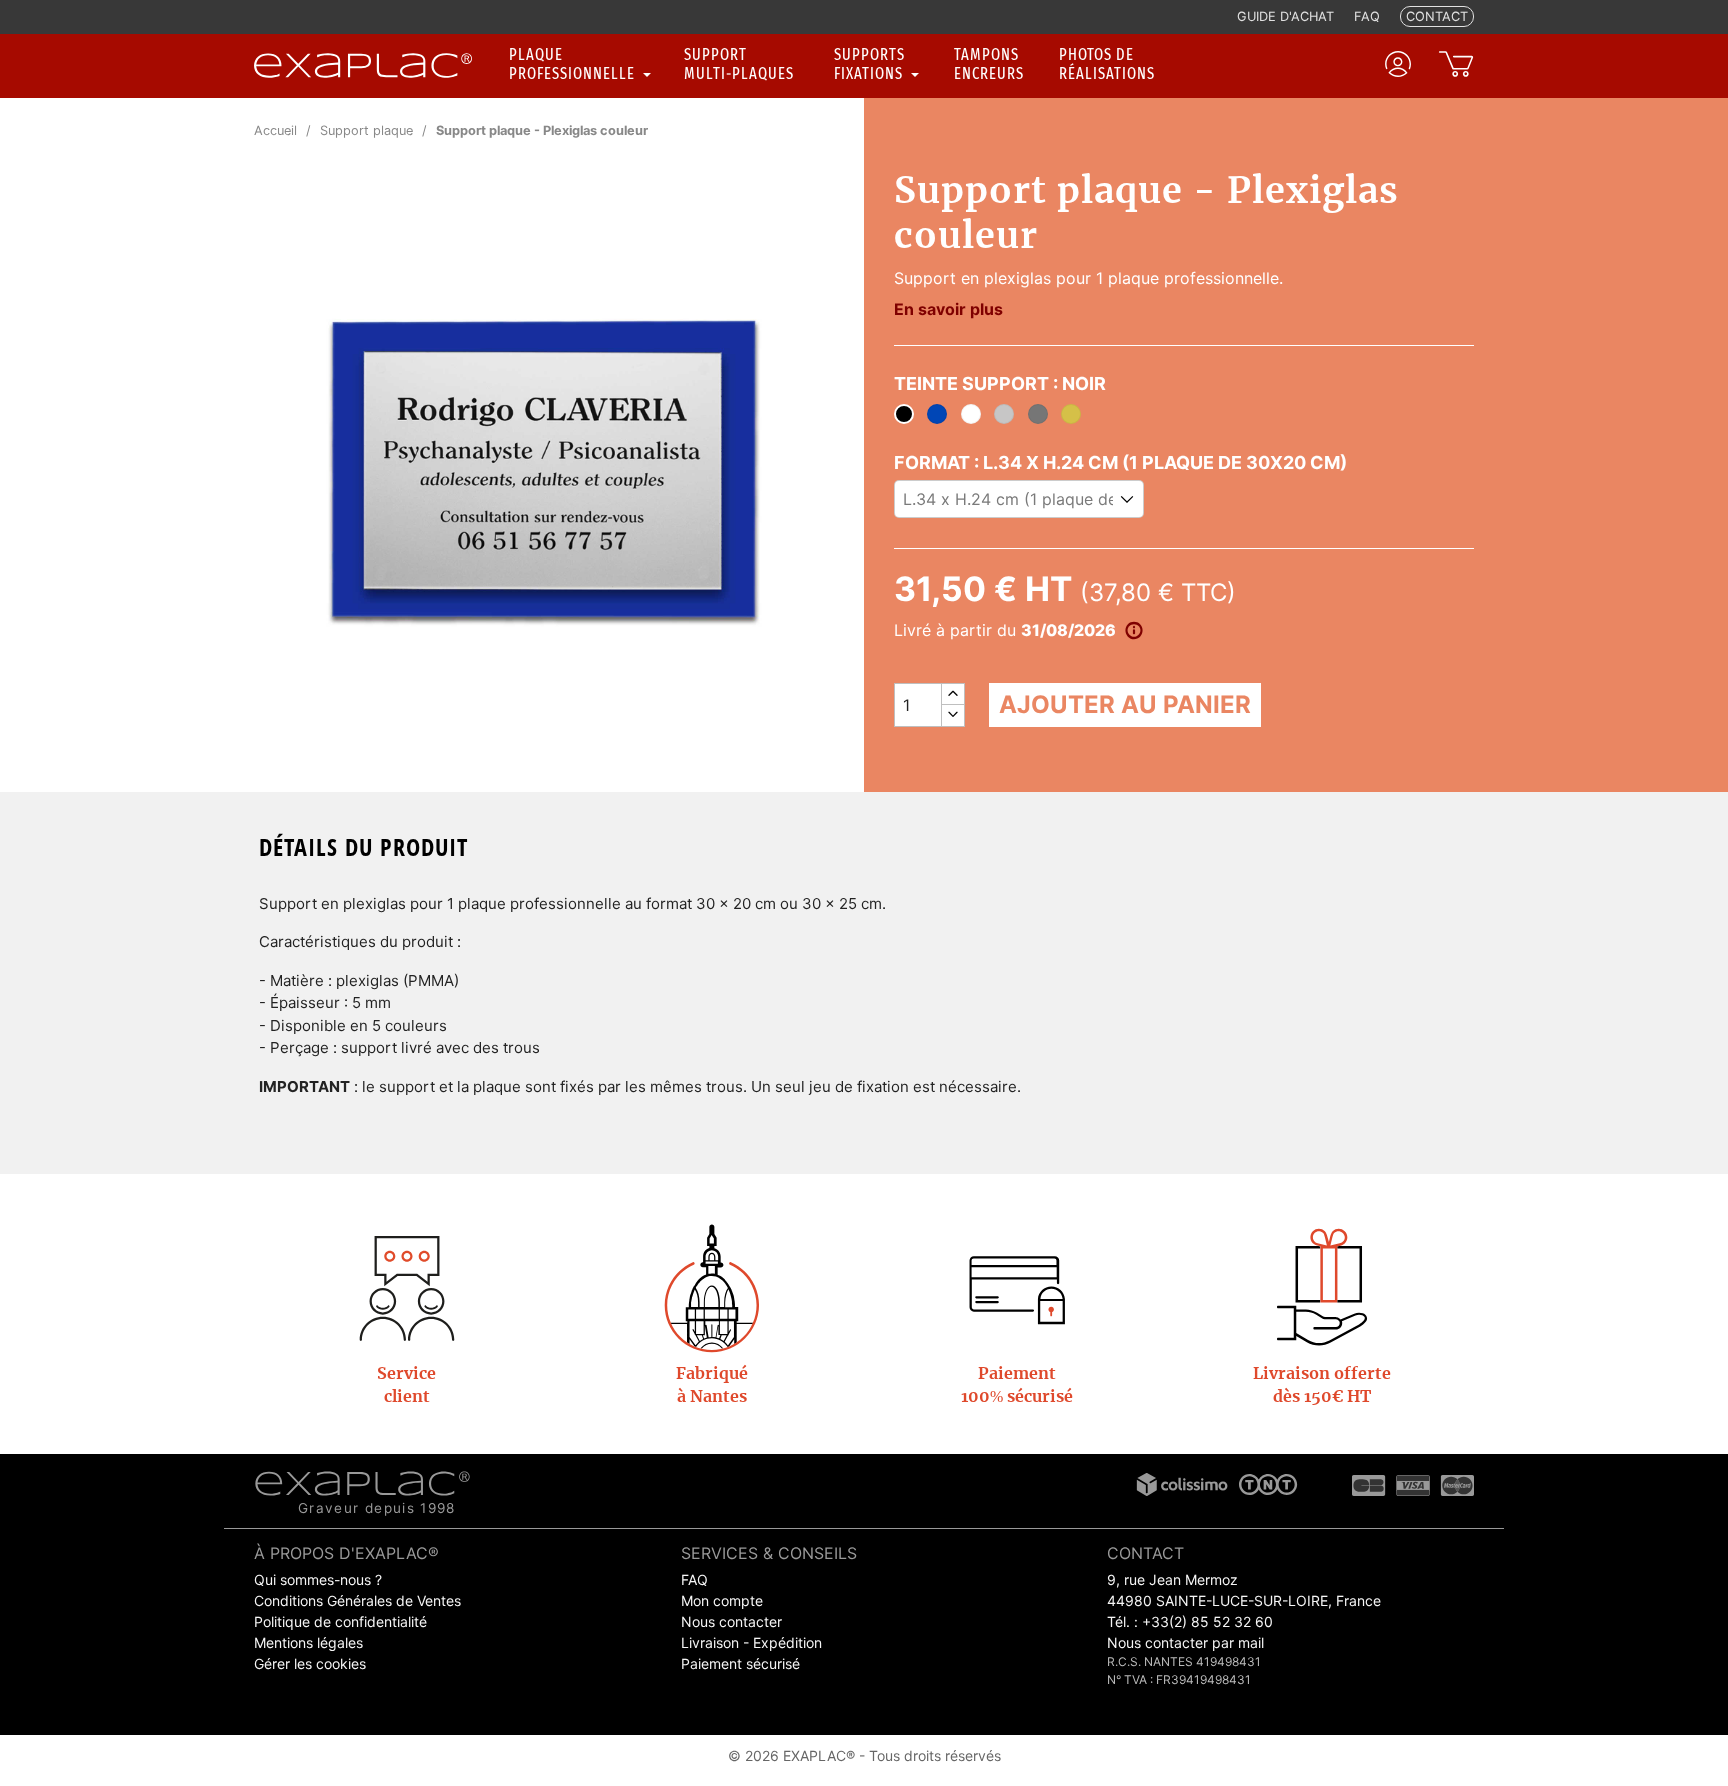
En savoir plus (948, 309)
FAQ (694, 1579)
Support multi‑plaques (739, 64)
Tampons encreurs (989, 64)
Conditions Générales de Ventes (357, 1600)
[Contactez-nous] (407, 1287)
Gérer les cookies (310, 1663)
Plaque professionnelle (574, 64)
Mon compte (722, 1600)
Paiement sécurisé (740, 1663)
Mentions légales (308, 1642)
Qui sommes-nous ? (318, 1579)
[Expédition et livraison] (1322, 1287)
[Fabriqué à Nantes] (712, 1287)
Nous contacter (731, 1621)
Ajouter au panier (1125, 704)
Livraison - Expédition (751, 1642)
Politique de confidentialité (340, 1621)
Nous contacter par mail (1185, 1642)
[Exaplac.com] (362, 1481)
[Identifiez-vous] (1398, 64)
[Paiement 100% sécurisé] (1017, 1287)
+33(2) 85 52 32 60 (1207, 1621)
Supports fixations (870, 64)
